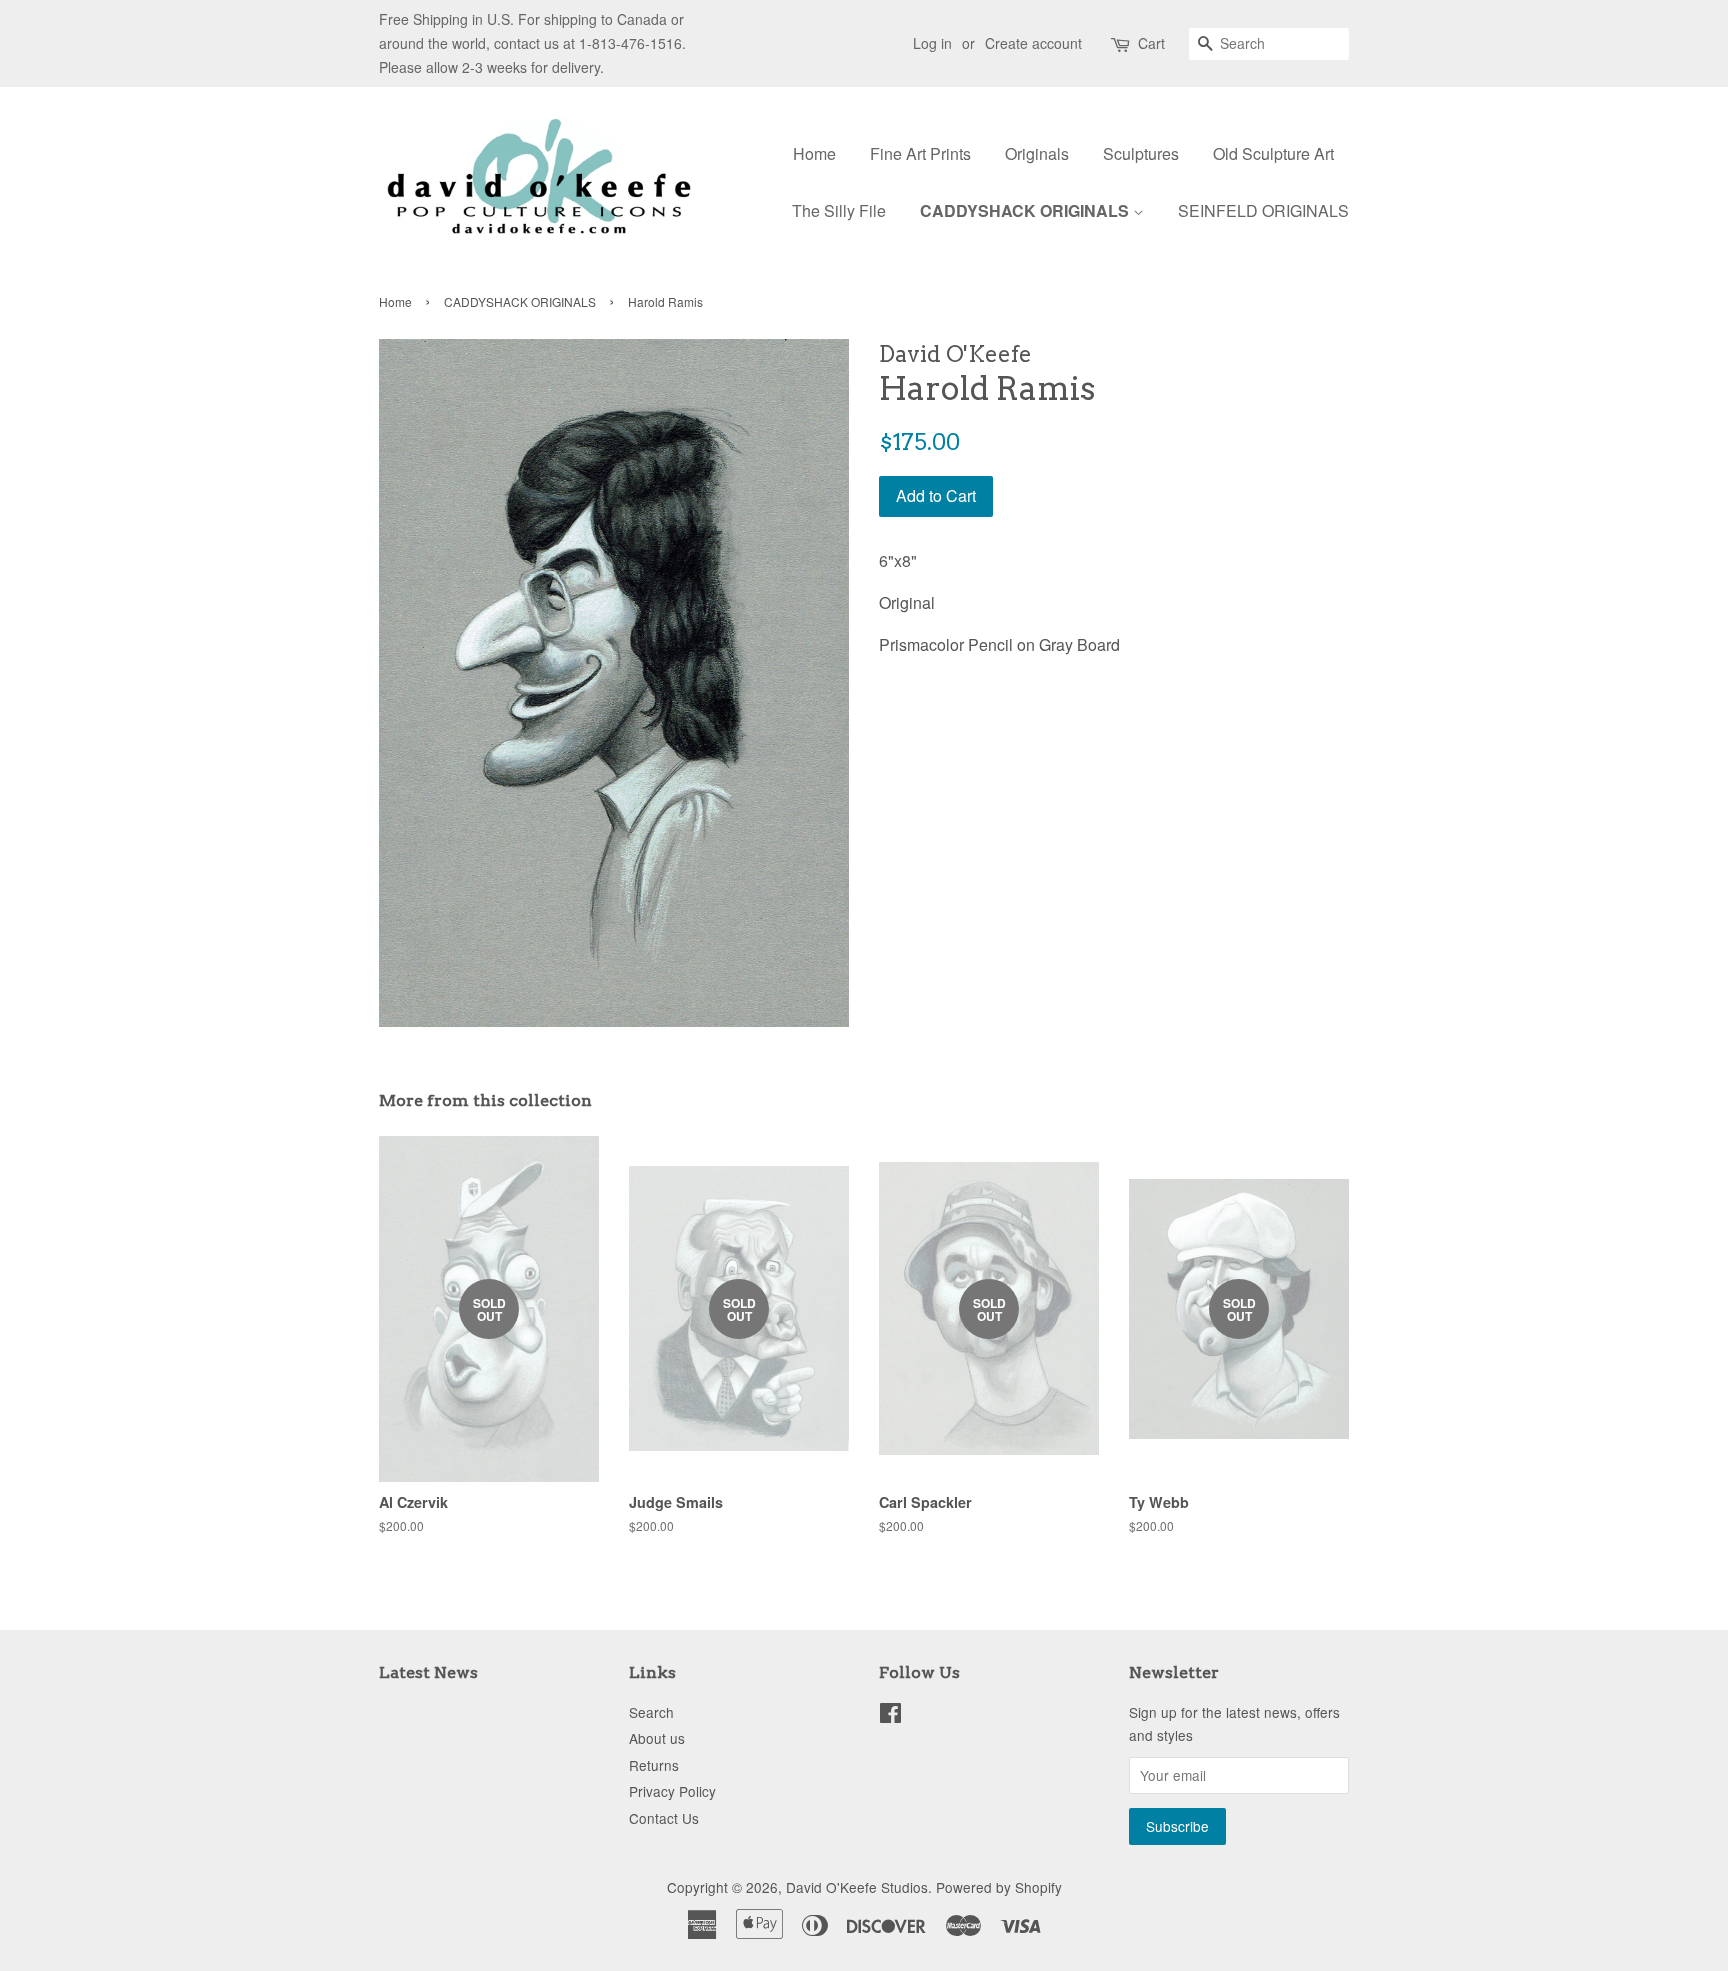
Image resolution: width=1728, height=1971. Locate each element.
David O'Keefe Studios (857, 1887)
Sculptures (1141, 153)
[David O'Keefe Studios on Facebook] (890, 1716)
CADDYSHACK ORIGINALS (1026, 210)
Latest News (428, 1672)
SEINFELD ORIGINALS (1263, 210)
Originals (1037, 153)
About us (657, 1738)
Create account (1033, 43)
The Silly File (839, 210)
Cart (1151, 43)
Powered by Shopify (999, 1887)
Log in (932, 43)
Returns (654, 1765)
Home (814, 153)
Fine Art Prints (920, 153)
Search (651, 1712)
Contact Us (664, 1818)
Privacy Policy (672, 1791)
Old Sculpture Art (1273, 153)
